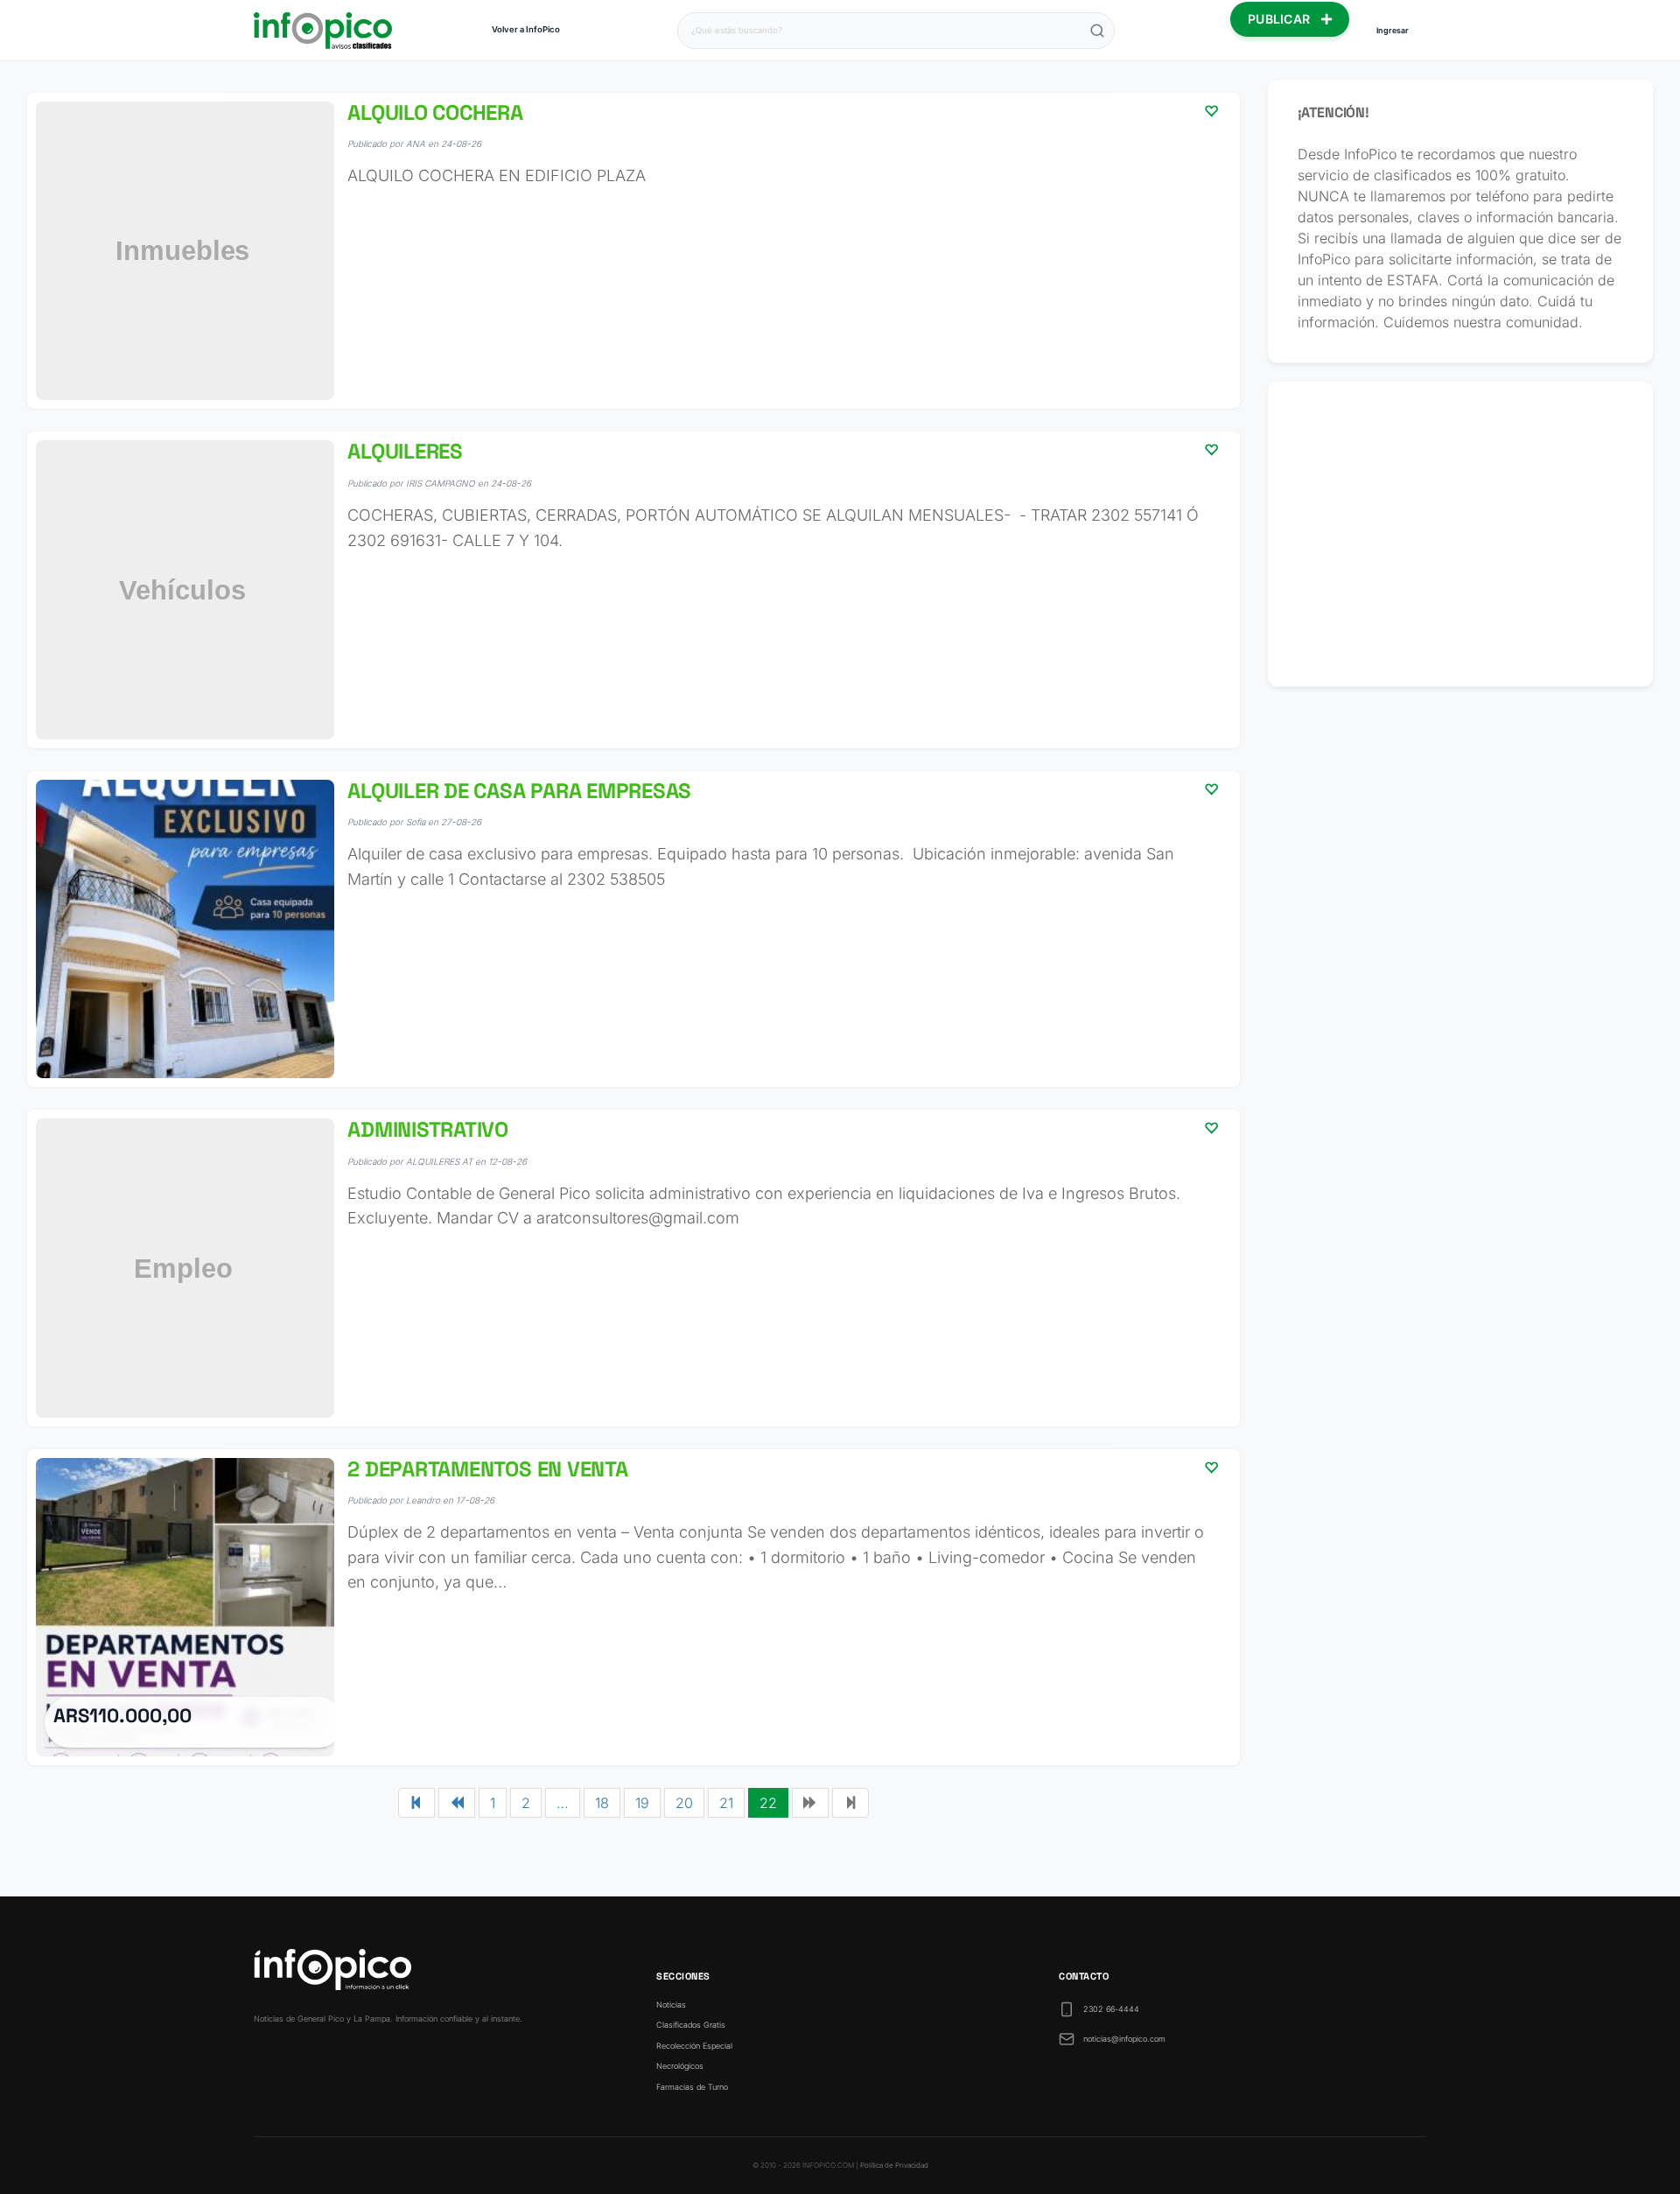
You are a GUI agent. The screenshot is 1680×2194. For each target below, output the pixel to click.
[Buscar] (1097, 31)
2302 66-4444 (1111, 2009)
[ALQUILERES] (633, 589)
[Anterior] (457, 1803)
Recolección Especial (694, 2046)
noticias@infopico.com (1124, 2039)
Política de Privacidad (894, 2165)
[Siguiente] (810, 1803)
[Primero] (416, 1803)
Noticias (671, 2005)
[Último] (850, 1803)
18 (602, 1803)
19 (642, 1803)
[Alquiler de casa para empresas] (633, 929)
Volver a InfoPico (526, 29)
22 (768, 1803)
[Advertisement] (1461, 534)
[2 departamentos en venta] (633, 1607)
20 (684, 1803)
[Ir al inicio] (323, 31)
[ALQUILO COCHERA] (633, 251)
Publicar (1281, 19)
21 (726, 1803)
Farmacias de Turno (692, 2087)
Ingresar (1393, 30)
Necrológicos (680, 2066)
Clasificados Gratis (691, 2025)
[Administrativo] (633, 1268)
